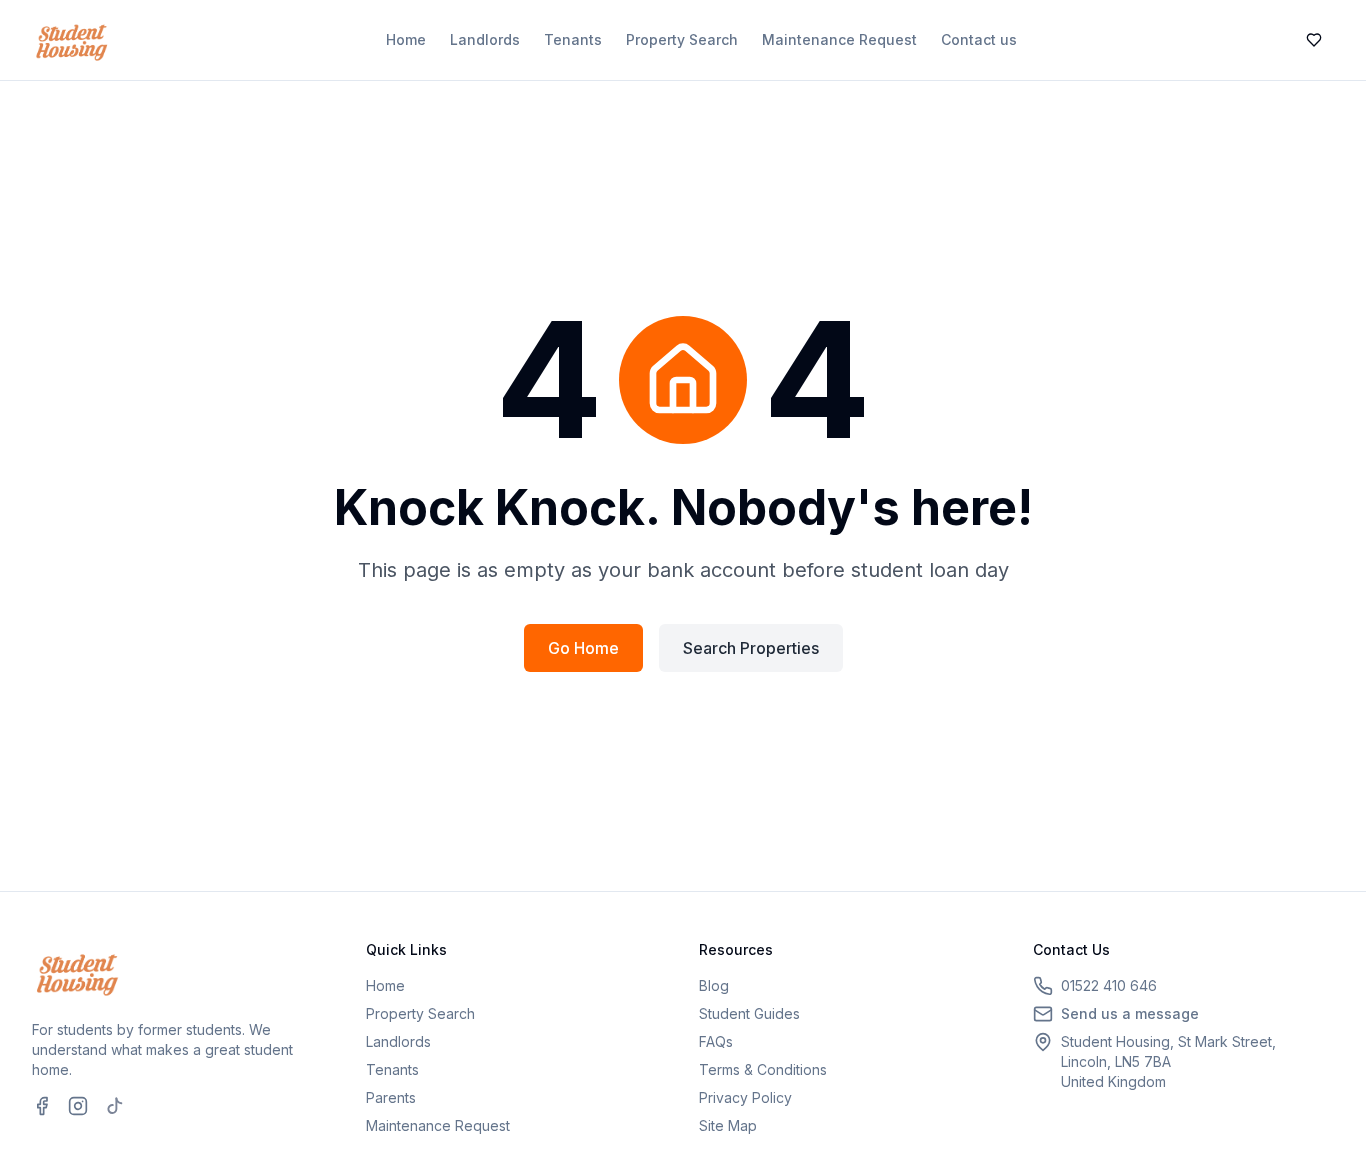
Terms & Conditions (763, 1069)
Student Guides (749, 1013)
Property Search (682, 39)
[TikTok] (114, 1106)
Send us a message (1130, 1013)
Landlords (485, 39)
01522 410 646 (1109, 985)
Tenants (573, 39)
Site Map (728, 1125)
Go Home (583, 648)
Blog (714, 985)
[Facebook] (42, 1106)
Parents (391, 1097)
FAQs (716, 1041)
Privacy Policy (745, 1097)
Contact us (979, 39)
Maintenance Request (839, 39)
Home (406, 39)
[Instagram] (78, 1106)
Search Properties (751, 648)
